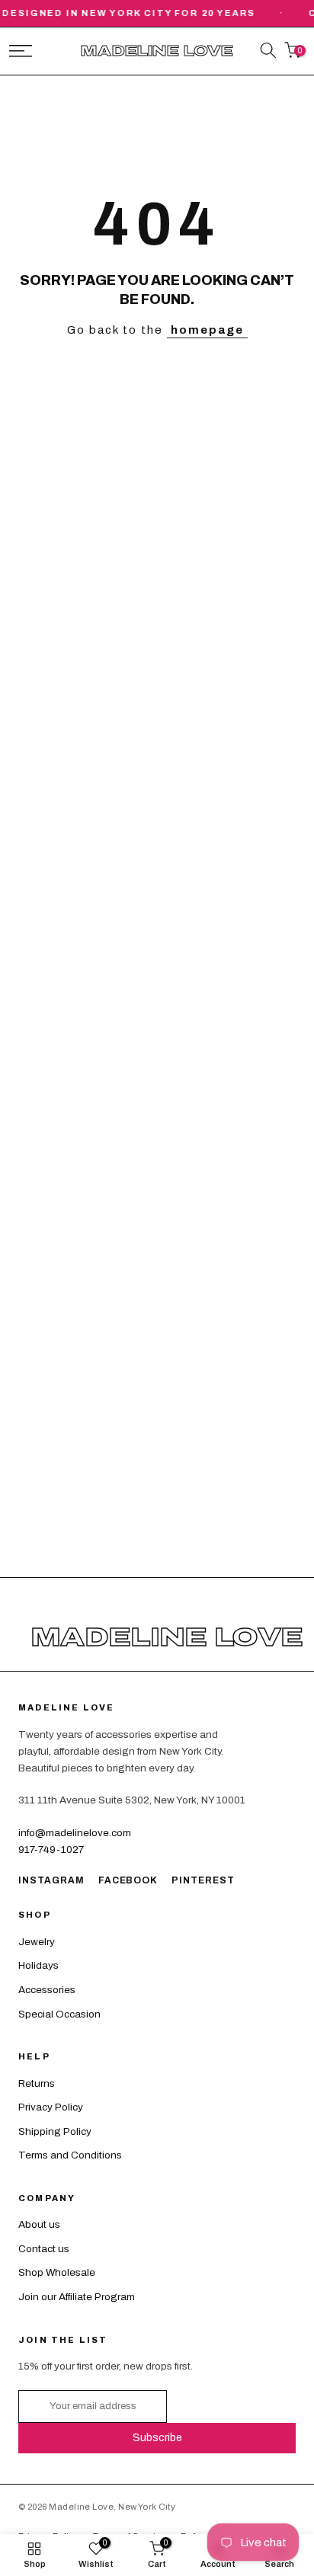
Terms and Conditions (70, 2155)
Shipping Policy (55, 2131)
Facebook (128, 1880)
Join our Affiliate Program (77, 2297)
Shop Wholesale (57, 2272)
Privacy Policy (51, 2107)
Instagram (51, 1880)
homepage (207, 330)
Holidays (38, 1965)
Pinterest (203, 1880)
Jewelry (37, 1942)
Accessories (47, 1990)
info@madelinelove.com (75, 1833)
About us (39, 2224)
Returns (37, 2083)
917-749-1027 (51, 1850)
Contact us (44, 2249)
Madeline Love (157, 51)
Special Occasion (59, 2014)
